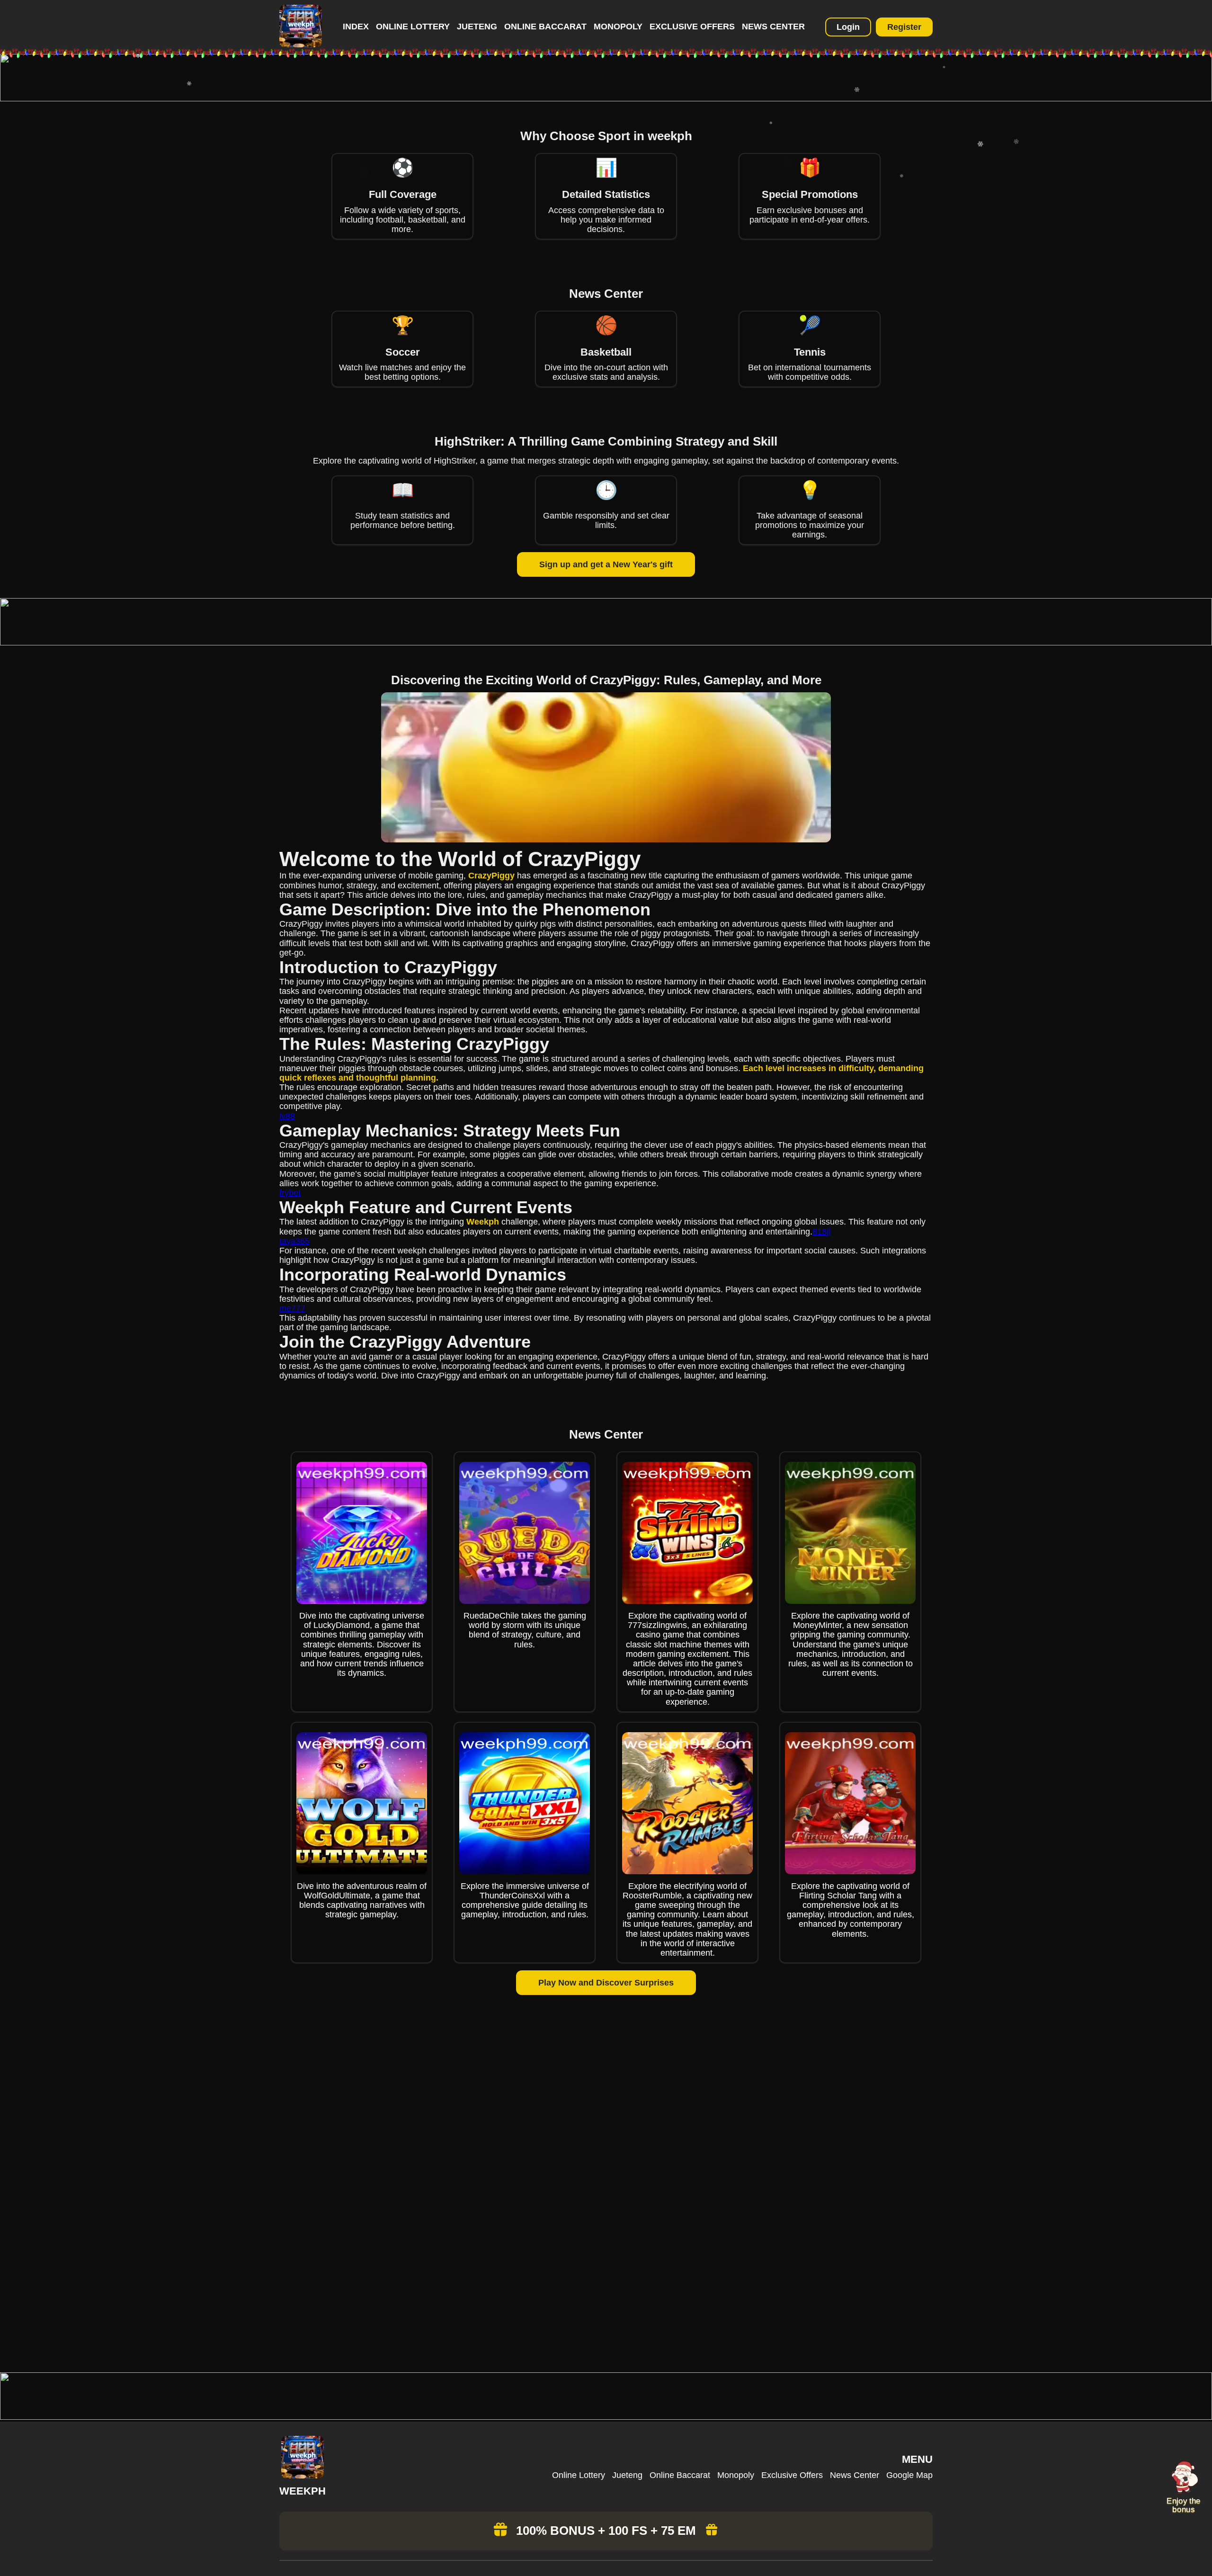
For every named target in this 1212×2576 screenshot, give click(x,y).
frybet (290, 1193)
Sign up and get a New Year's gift (606, 564)
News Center (773, 27)
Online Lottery (413, 27)
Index (356, 27)
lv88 (287, 1116)
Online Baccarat (545, 27)
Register (904, 27)
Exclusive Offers (692, 27)
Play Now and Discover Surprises (606, 1983)
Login (848, 27)
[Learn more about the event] (606, 98)
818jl (821, 1232)
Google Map (909, 2475)
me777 (292, 1308)
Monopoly (618, 27)
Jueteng (477, 27)
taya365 (294, 1241)
